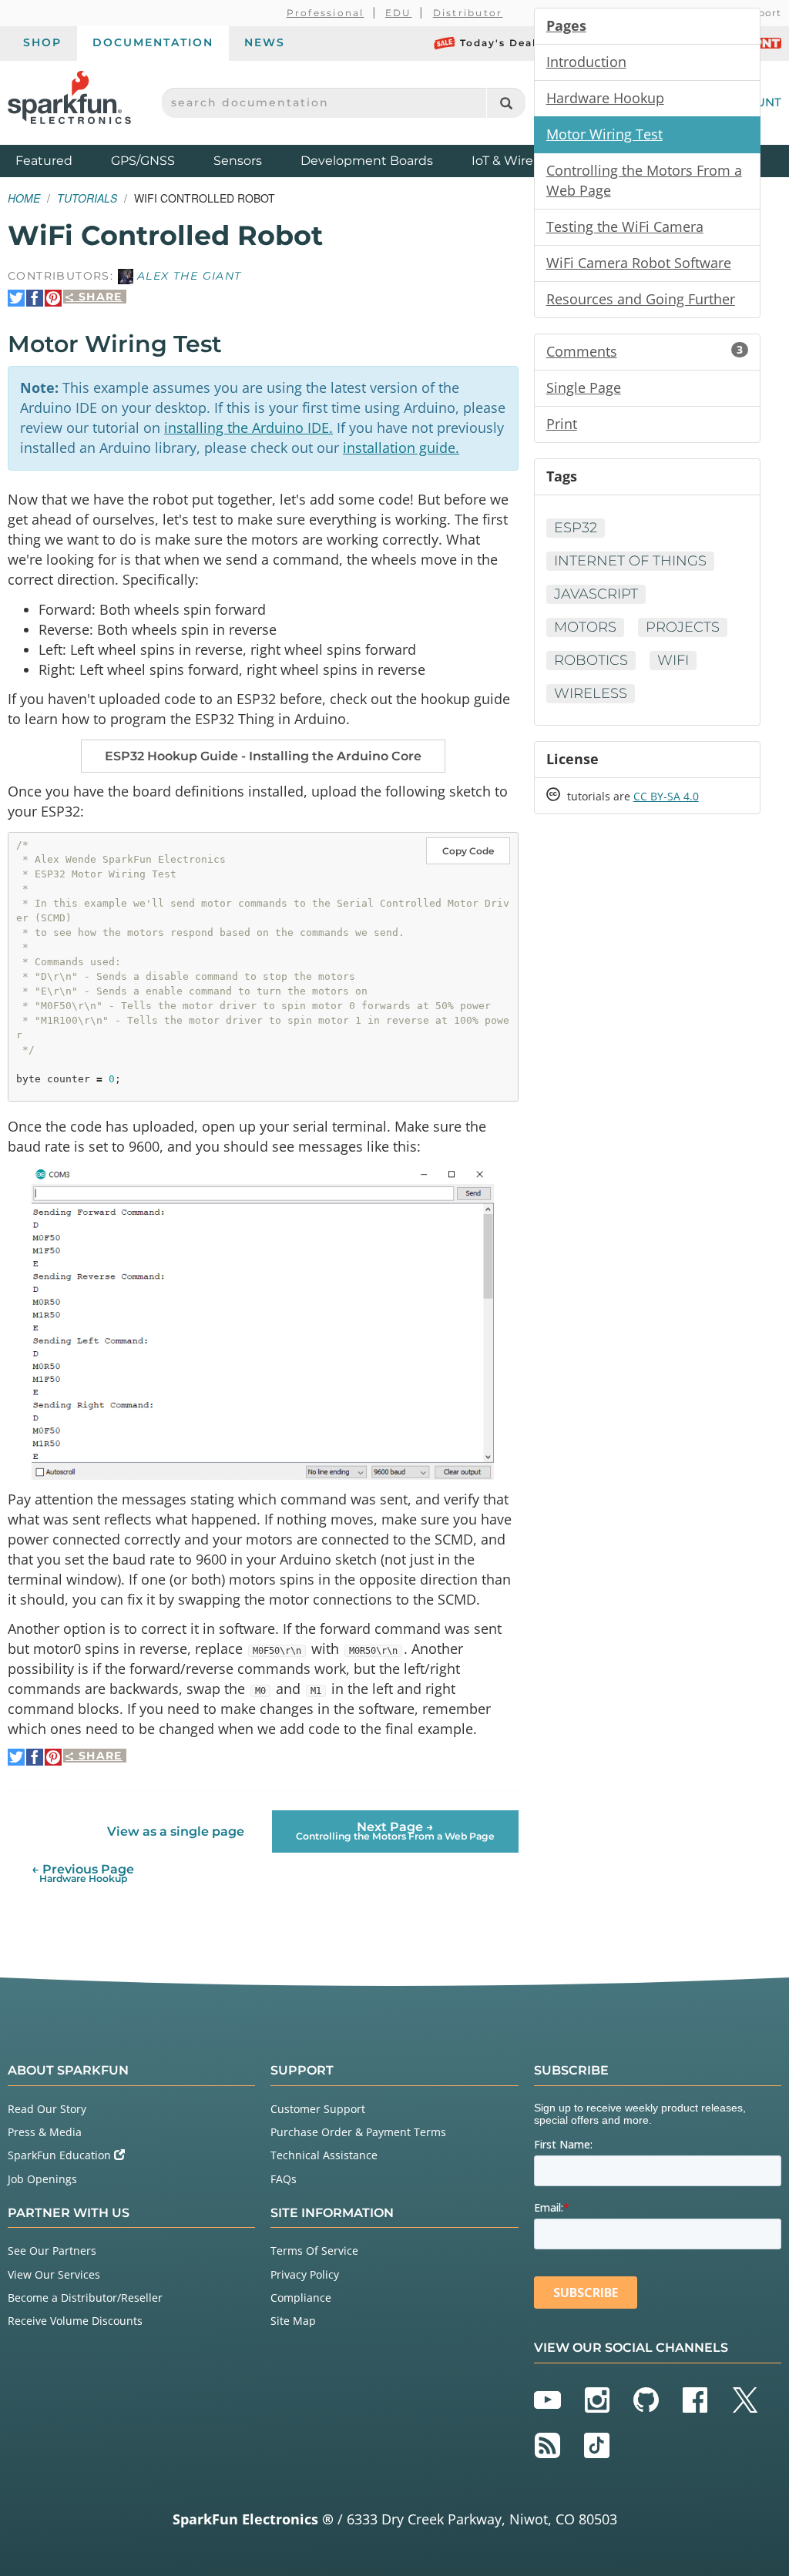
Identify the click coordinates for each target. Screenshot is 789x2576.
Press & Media (45, 2132)
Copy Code (468, 851)
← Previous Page (83, 1873)
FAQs (284, 2179)
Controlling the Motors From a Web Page (644, 180)
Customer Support (318, 2109)
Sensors (238, 161)
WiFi (673, 660)
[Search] (506, 103)
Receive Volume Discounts (75, 2321)
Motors (585, 627)
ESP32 (576, 528)
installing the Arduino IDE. (248, 428)
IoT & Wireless (514, 161)
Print (562, 424)
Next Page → (395, 1831)
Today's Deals (501, 43)
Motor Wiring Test (604, 134)
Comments (645, 351)
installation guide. (401, 448)
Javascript (596, 594)
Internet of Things (630, 561)
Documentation (153, 42)
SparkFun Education (61, 2155)
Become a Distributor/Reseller (85, 2298)
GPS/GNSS (143, 161)
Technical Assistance (324, 2155)
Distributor (468, 13)
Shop (42, 42)
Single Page (584, 387)
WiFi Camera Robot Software (639, 263)
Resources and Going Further (641, 299)
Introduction (586, 62)
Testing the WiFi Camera (625, 226)
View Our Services (54, 2274)
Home (24, 198)
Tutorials (87, 198)
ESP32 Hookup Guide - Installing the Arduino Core (263, 756)
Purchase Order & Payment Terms (358, 2132)
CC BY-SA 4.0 (666, 796)
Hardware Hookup (605, 98)
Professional (326, 13)
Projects (683, 627)
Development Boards (367, 161)
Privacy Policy (305, 2274)
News (265, 42)
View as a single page (176, 1831)
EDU (399, 13)
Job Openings (42, 2179)
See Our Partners (52, 2251)
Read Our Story (47, 2109)
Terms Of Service (314, 2251)
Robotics (591, 660)
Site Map (293, 2321)
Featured (59, 160)
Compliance (301, 2298)
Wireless (591, 693)
